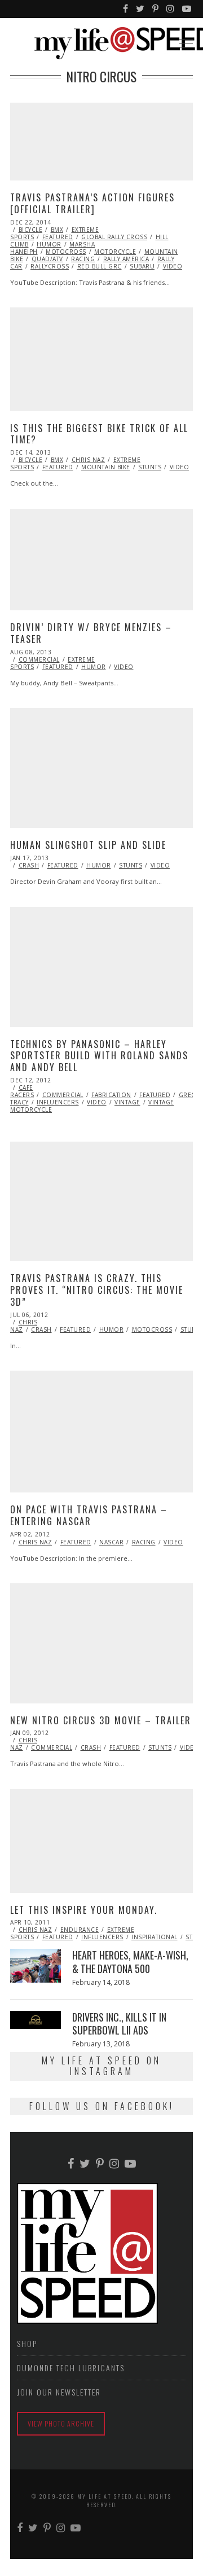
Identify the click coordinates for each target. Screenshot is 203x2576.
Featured (58, 237)
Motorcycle (115, 252)
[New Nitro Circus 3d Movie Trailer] (101, 1643)
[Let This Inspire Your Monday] (101, 1841)
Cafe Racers (22, 1091)
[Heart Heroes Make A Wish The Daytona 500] (36, 1966)
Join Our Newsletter (59, 2392)
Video (173, 266)
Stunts (150, 467)
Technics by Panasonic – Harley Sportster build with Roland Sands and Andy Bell (99, 1056)
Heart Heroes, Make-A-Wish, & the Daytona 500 (130, 1961)
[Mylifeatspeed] (126, 9)
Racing (83, 259)
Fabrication (111, 1095)
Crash (29, 865)
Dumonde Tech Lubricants (71, 2368)
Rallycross (50, 266)
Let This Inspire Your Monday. (84, 1910)
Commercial (39, 659)
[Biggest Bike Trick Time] (101, 359)
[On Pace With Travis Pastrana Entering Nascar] (101, 1432)
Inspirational (155, 1937)
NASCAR (111, 1542)
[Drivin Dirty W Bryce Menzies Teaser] (101, 560)
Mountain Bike (106, 467)
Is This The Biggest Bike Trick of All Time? (99, 434)
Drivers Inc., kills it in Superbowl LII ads (119, 2024)
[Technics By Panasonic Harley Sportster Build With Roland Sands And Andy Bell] (101, 967)
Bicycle (31, 230)
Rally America (126, 259)
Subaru (142, 266)
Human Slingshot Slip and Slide (88, 845)
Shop (27, 2343)
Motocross (66, 252)
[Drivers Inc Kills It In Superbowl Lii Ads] (36, 2020)
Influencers (58, 1102)
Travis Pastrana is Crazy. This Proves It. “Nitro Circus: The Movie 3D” (97, 1290)
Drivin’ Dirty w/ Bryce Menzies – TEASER (91, 633)
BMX (57, 230)
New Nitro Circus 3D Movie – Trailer (101, 1720)
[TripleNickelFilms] (187, 9)
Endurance (80, 1930)
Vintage (127, 1102)
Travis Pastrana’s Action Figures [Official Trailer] (92, 203)
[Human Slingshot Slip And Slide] (101, 768)
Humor (49, 244)
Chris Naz (89, 460)
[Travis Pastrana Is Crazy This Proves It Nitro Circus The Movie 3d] (101, 1202)
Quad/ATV (47, 259)
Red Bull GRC (100, 266)
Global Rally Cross (114, 237)
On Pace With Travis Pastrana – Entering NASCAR (89, 1515)
